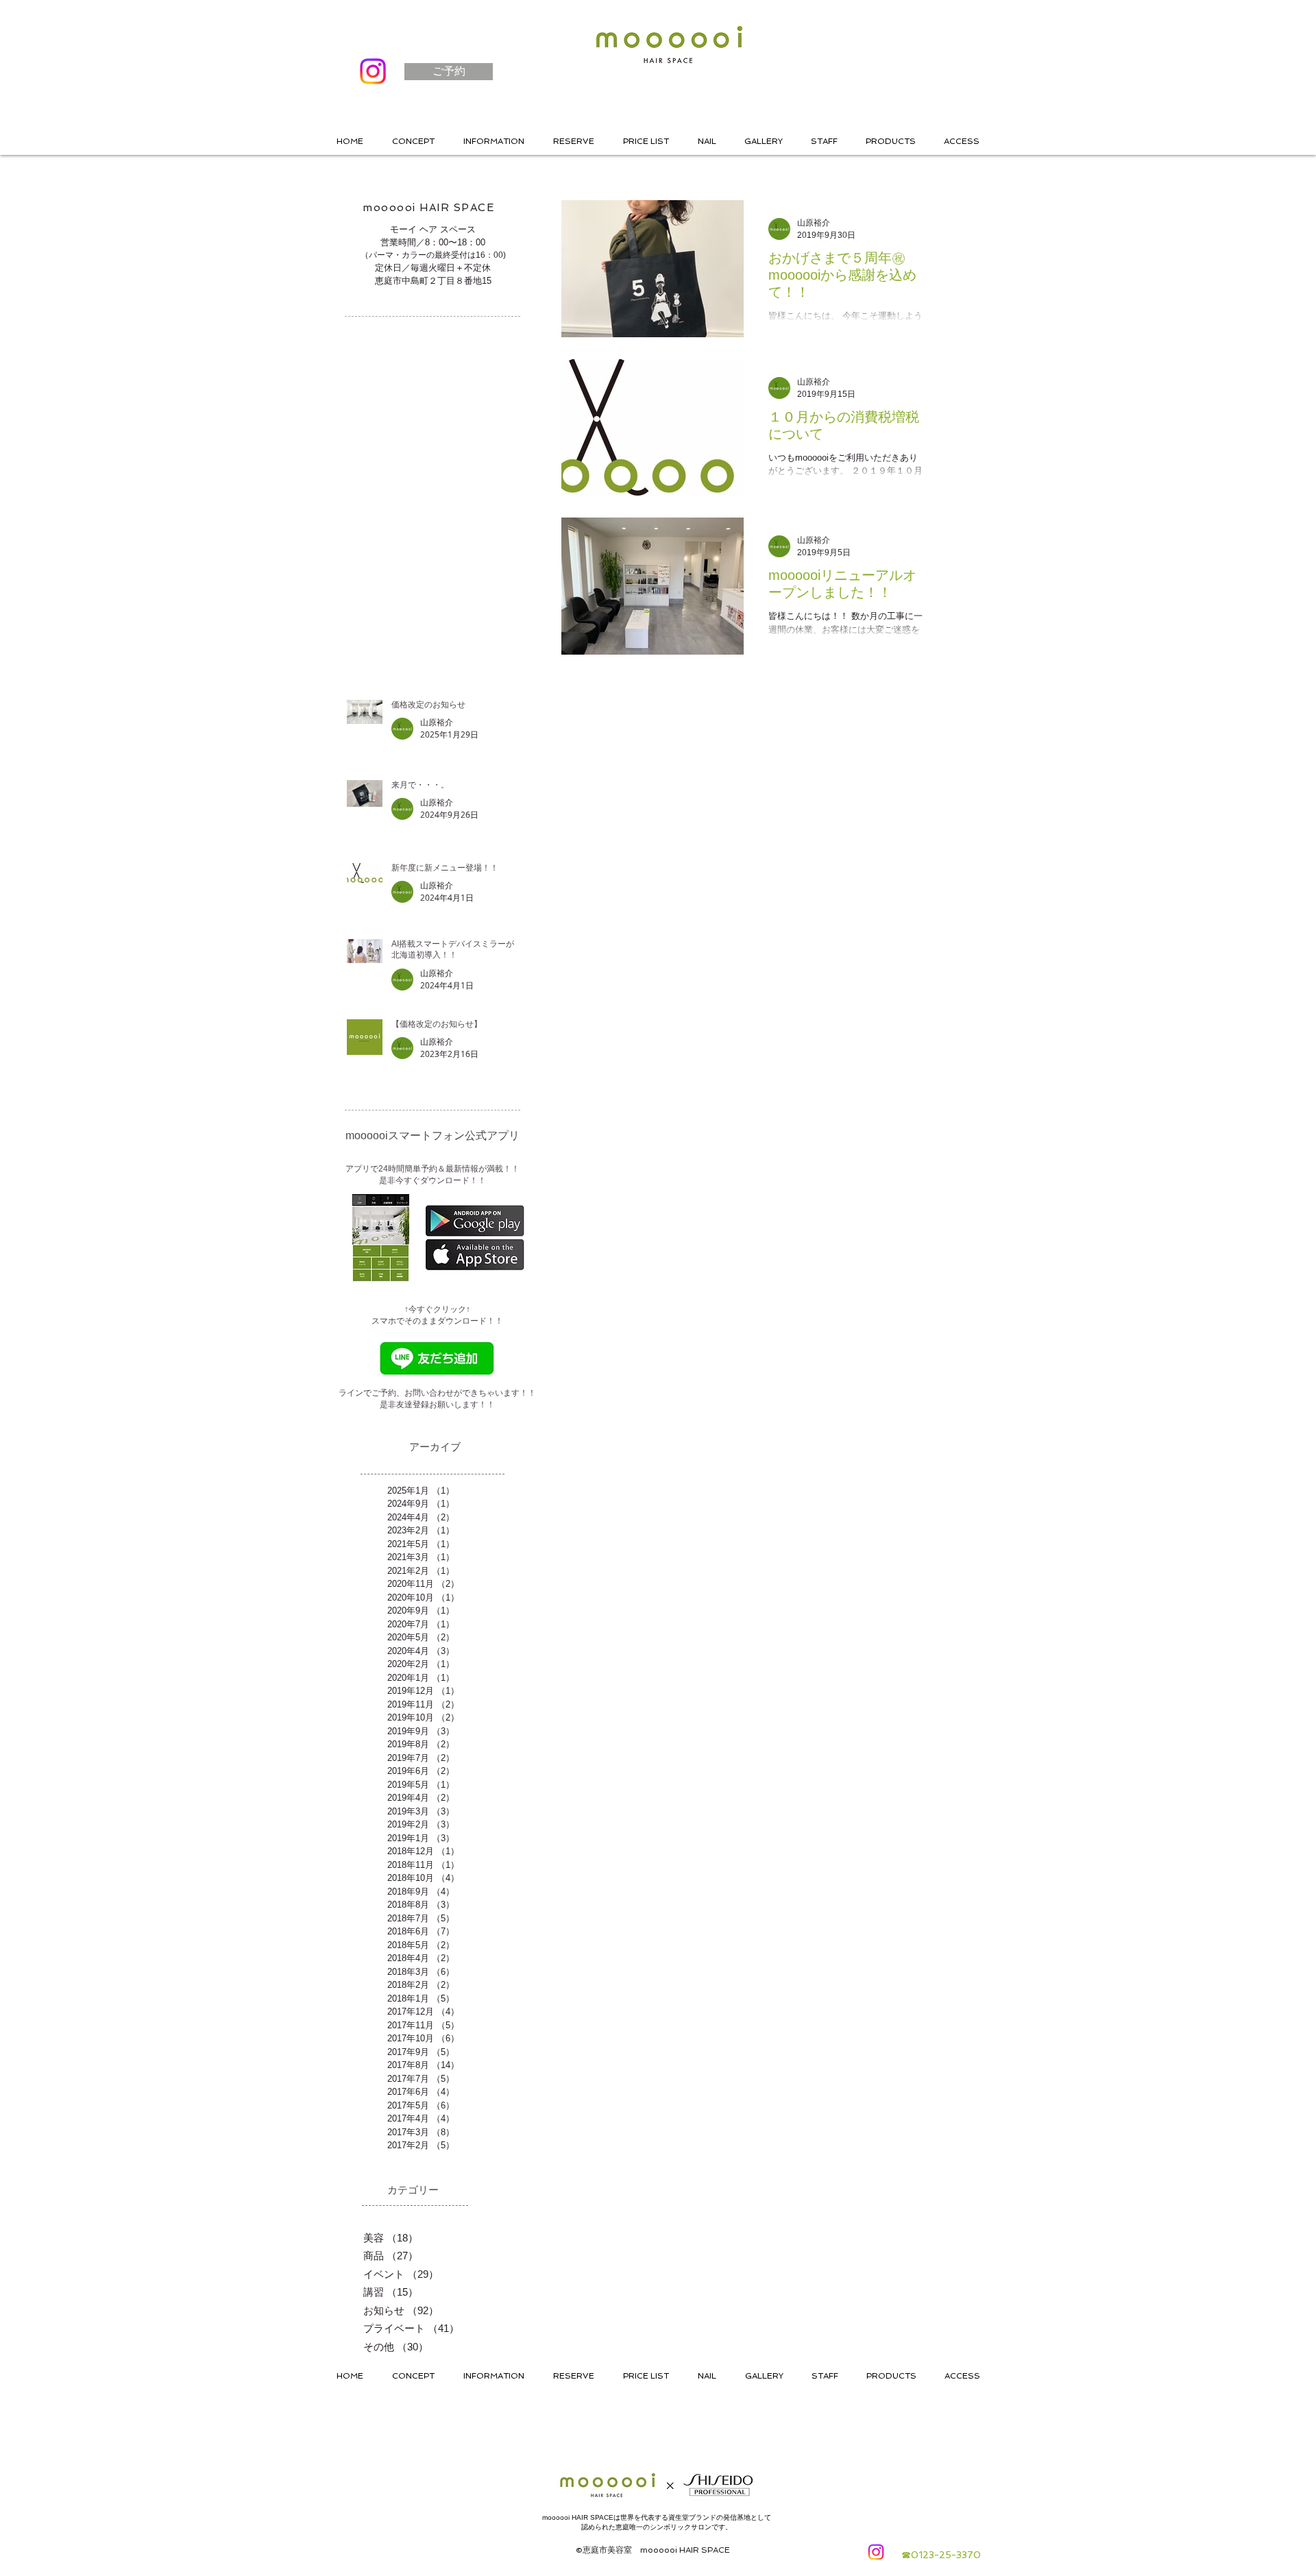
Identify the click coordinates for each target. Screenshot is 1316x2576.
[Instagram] (373, 71)
